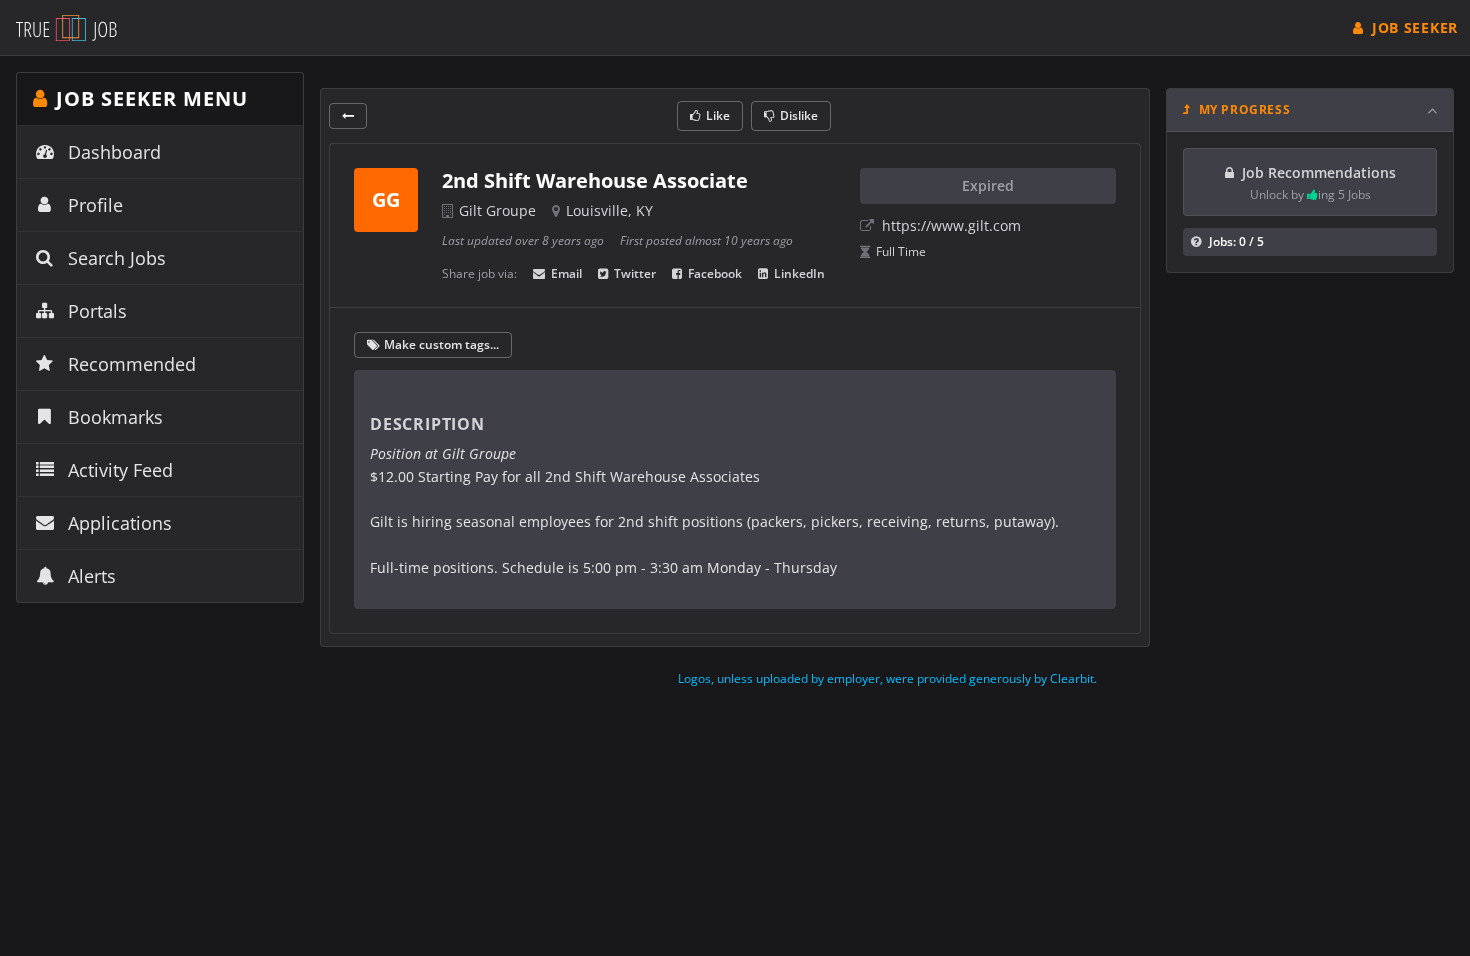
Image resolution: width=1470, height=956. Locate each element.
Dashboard (114, 152)
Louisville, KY (609, 210)
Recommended (132, 364)
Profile (95, 205)
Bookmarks (115, 417)
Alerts (92, 576)
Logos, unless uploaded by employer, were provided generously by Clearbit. (887, 678)
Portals (97, 311)
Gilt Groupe (497, 210)
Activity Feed (120, 470)
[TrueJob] (66, 27)
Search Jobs (117, 258)
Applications (120, 523)
